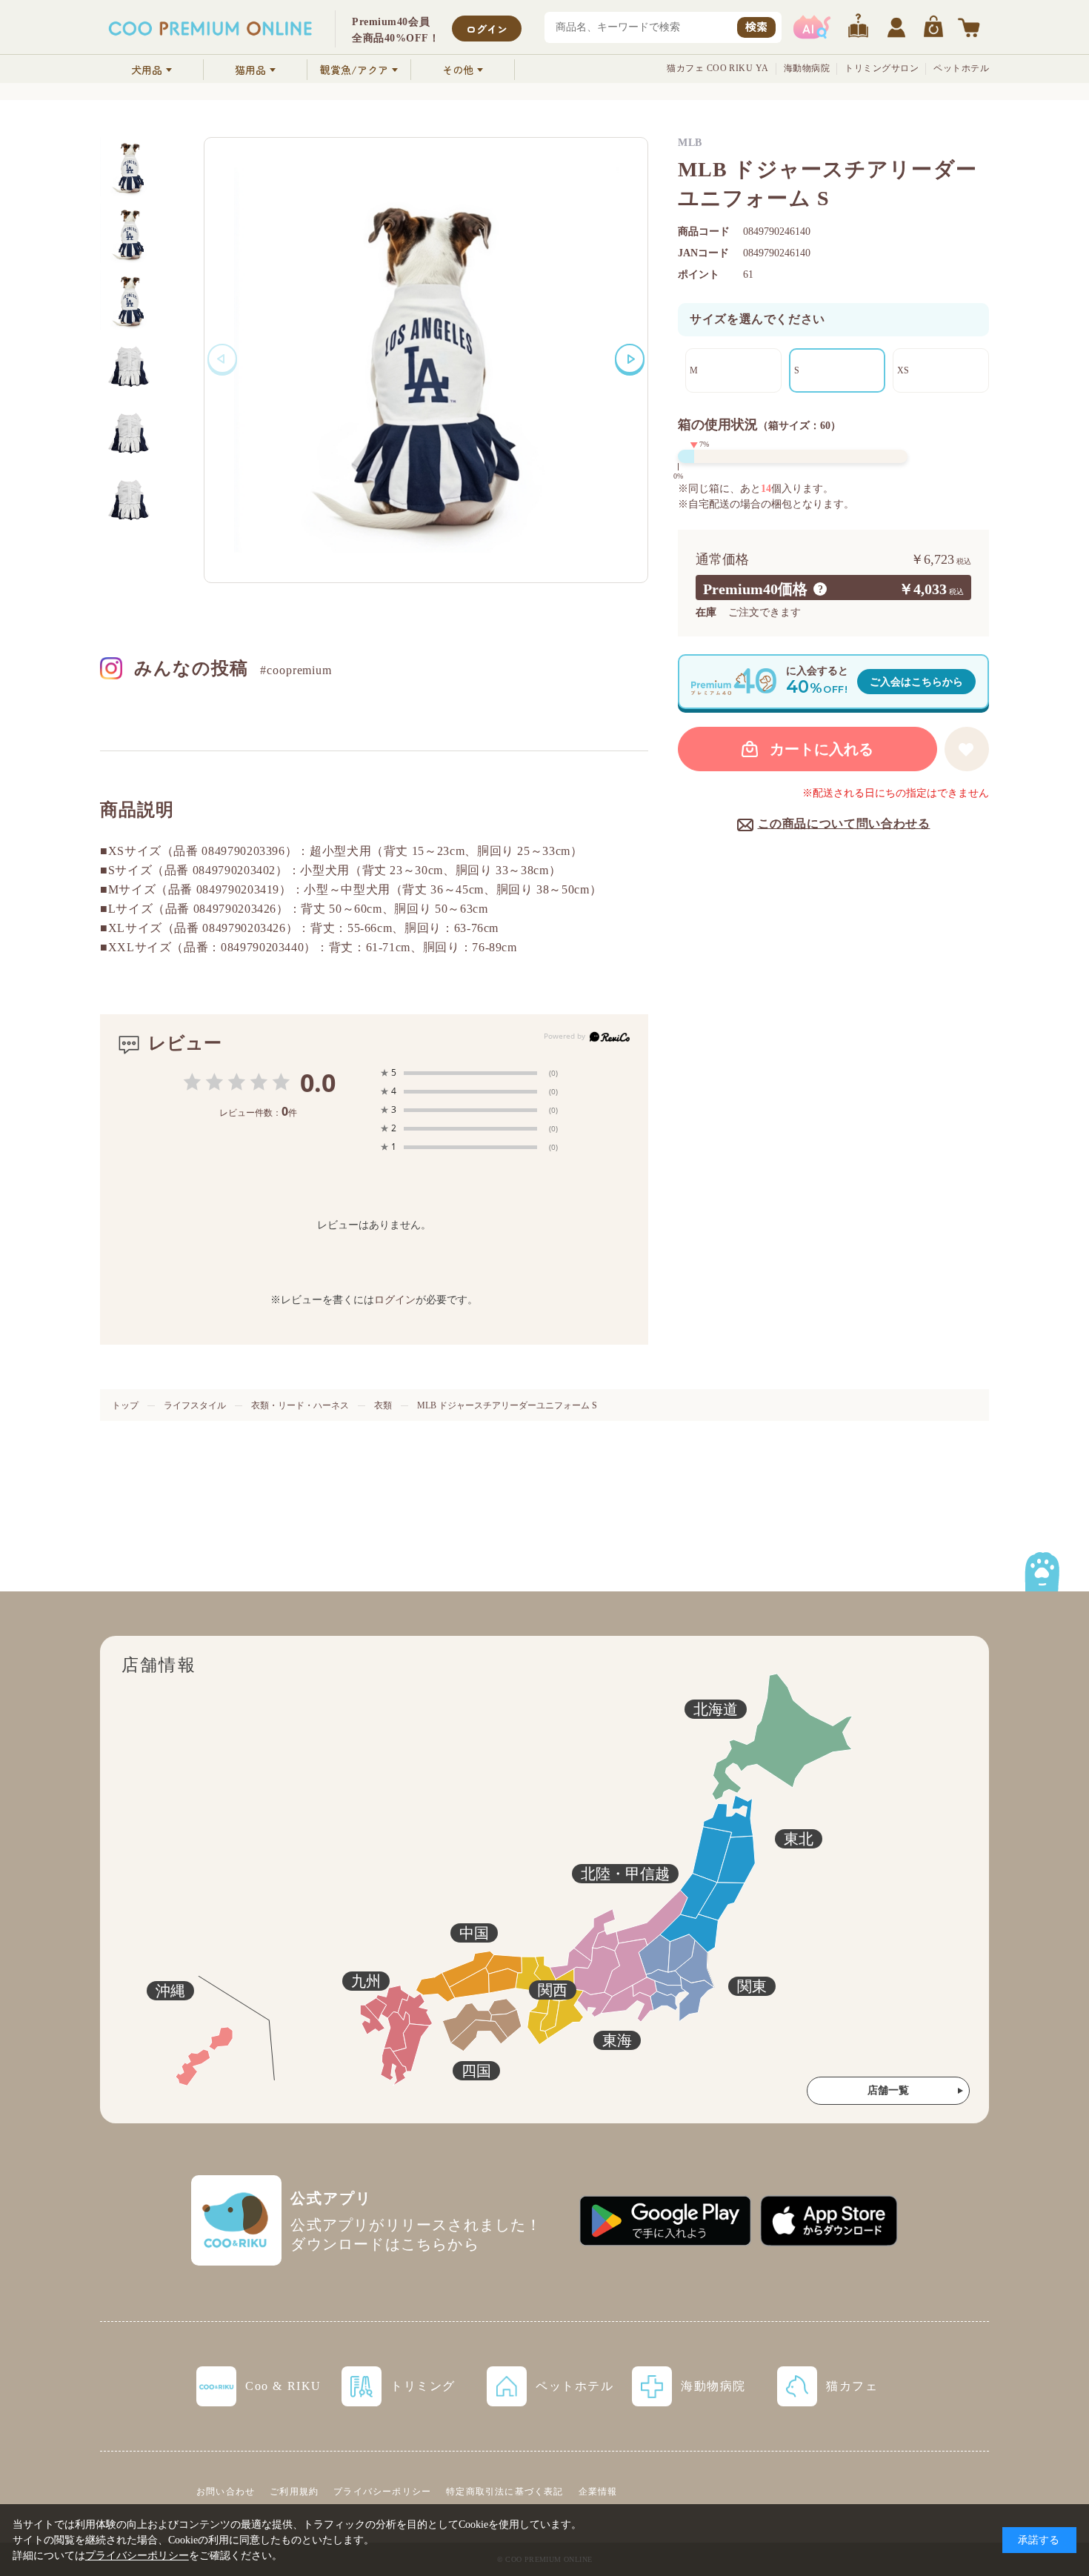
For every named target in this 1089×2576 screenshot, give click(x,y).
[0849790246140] (130, 167)
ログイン (487, 29)
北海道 (716, 1709)
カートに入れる (822, 749)
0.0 (318, 1082)
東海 (617, 2040)
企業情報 (598, 2492)
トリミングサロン (882, 68)
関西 (553, 1990)
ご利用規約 (294, 2492)
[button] (630, 359)
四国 (476, 2071)
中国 (474, 1933)
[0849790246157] (130, 300)
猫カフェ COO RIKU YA (718, 68)
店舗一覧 (888, 2090)
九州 (366, 1981)
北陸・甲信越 (625, 1874)
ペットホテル (961, 68)
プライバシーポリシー (382, 2492)
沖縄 (170, 1991)
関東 (752, 1986)
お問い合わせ (226, 2492)
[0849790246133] (130, 233)
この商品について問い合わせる (844, 823)
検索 (756, 26)
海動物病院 (807, 68)
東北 (799, 1839)
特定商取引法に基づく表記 (504, 2492)
